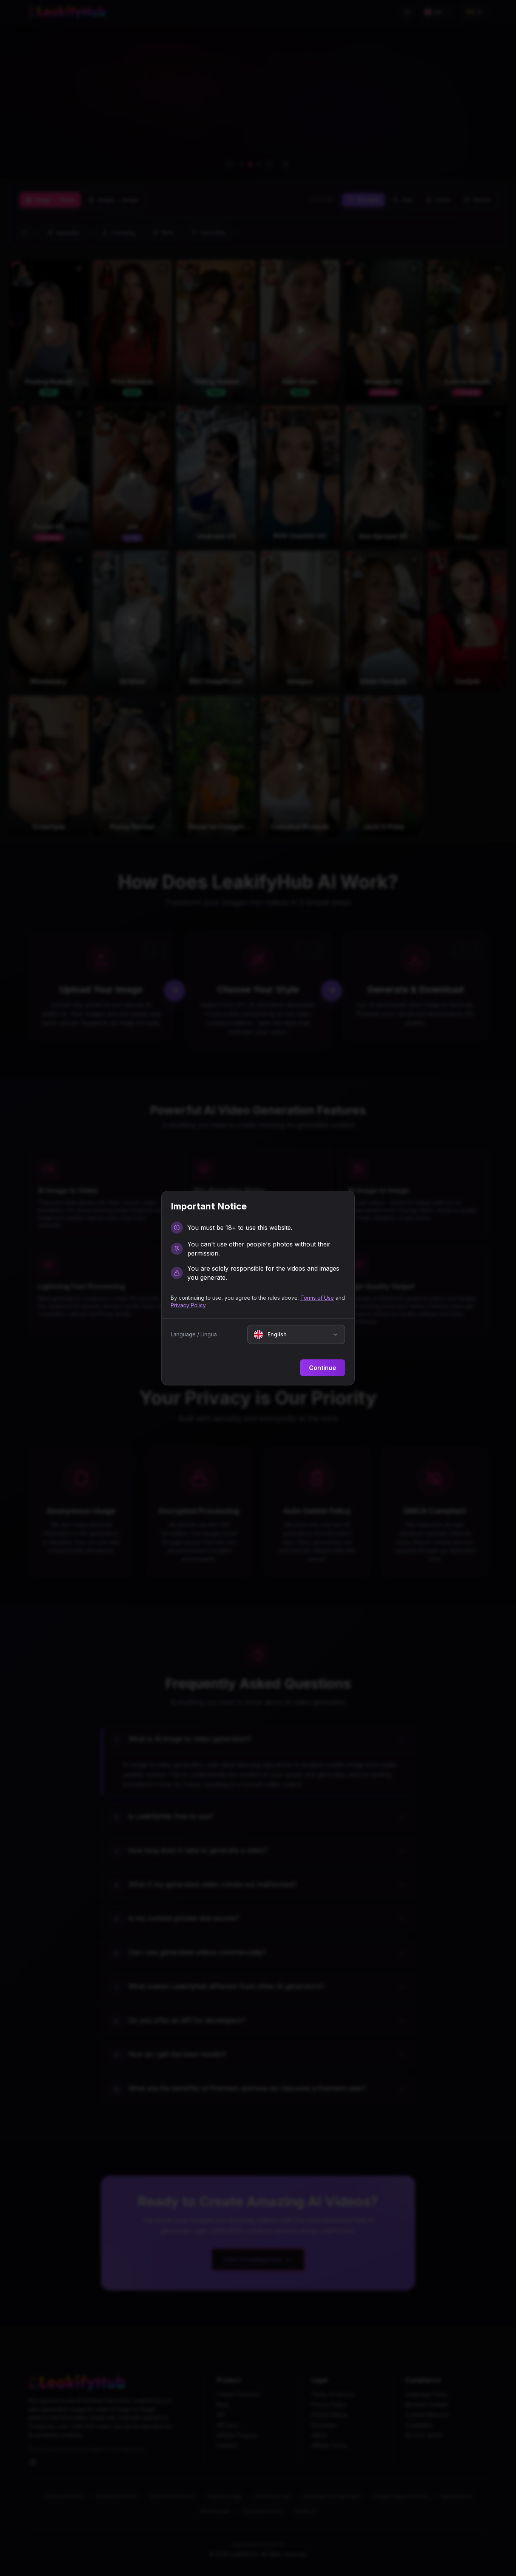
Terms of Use (317, 1298)
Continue (323, 1368)
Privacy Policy (188, 1305)
